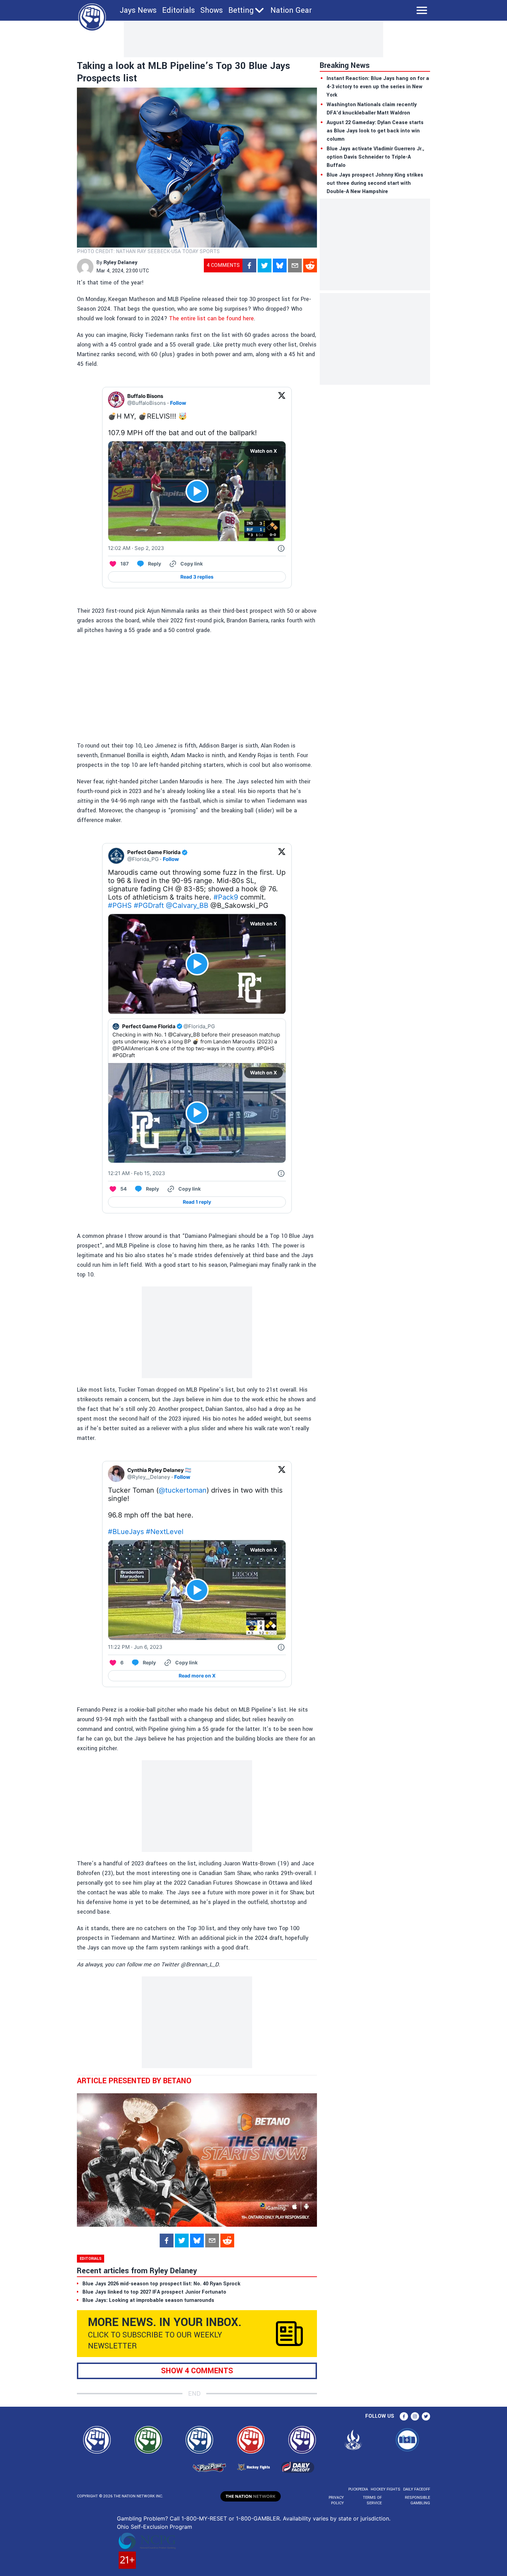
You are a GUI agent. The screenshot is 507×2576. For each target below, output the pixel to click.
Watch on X (264, 451)
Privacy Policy (336, 2500)
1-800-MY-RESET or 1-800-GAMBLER (231, 2518)
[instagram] (415, 2416)
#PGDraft (149, 905)
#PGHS (120, 905)
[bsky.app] (280, 265)
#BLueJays (126, 1532)
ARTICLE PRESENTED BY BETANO (134, 2081)
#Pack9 (226, 897)
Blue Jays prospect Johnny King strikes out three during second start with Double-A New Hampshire (375, 183)
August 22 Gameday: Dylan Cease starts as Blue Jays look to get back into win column (375, 131)
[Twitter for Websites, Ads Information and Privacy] (281, 548)
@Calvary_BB (187, 905)
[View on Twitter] (282, 400)
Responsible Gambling (417, 2500)
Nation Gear (291, 10)
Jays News (138, 10)
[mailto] (295, 265)
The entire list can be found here (211, 318)
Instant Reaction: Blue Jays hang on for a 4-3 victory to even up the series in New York (378, 87)
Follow (178, 403)
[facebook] (249, 265)
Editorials (178, 10)
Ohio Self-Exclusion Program (155, 2527)
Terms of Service (372, 2500)
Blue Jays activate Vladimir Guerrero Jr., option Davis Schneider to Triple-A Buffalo (375, 157)
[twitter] (265, 265)
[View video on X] (197, 491)
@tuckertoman (183, 1490)
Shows (212, 10)
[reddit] (310, 265)
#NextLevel (165, 1532)
